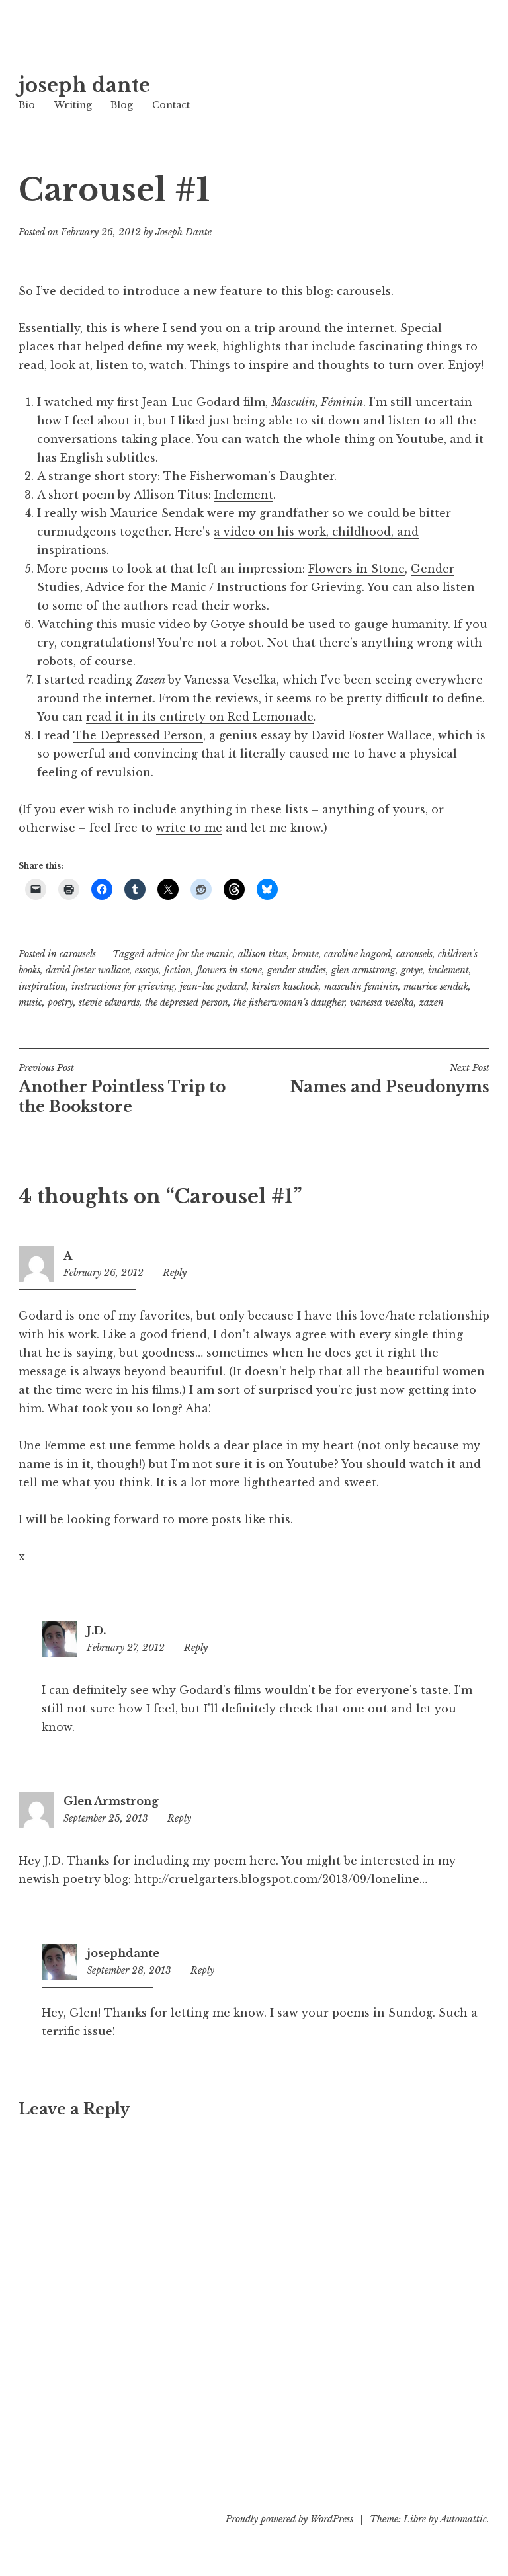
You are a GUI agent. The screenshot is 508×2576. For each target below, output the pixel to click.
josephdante (123, 1953)
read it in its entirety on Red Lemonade (200, 717)
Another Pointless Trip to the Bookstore (122, 1089)
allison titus (263, 954)
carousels (78, 954)
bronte (306, 954)
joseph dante (84, 85)
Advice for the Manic (146, 587)
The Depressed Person (138, 735)
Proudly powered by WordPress (289, 2519)
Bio (27, 105)
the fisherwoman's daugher (289, 1002)
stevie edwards (109, 1002)
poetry (61, 1002)
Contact (171, 105)
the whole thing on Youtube (363, 439)
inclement (448, 970)
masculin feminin (361, 986)
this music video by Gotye (171, 624)
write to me (189, 828)
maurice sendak (436, 986)
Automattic (463, 2519)
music (30, 1002)
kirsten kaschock (285, 986)
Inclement (244, 495)
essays (147, 970)
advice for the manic (190, 954)
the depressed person (187, 1002)
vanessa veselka (382, 1002)
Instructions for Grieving (289, 587)
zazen (432, 1002)
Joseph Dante (184, 232)
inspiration (42, 986)
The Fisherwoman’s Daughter (249, 476)
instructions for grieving (123, 986)
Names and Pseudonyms (390, 1079)
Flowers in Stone (357, 569)
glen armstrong (363, 970)
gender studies (297, 970)
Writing (73, 105)
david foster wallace (88, 970)
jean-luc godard (213, 986)
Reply (175, 1273)
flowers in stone (229, 970)
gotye (412, 970)
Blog (122, 105)
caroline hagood (358, 954)
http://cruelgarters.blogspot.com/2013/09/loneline (277, 1879)
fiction (178, 970)
